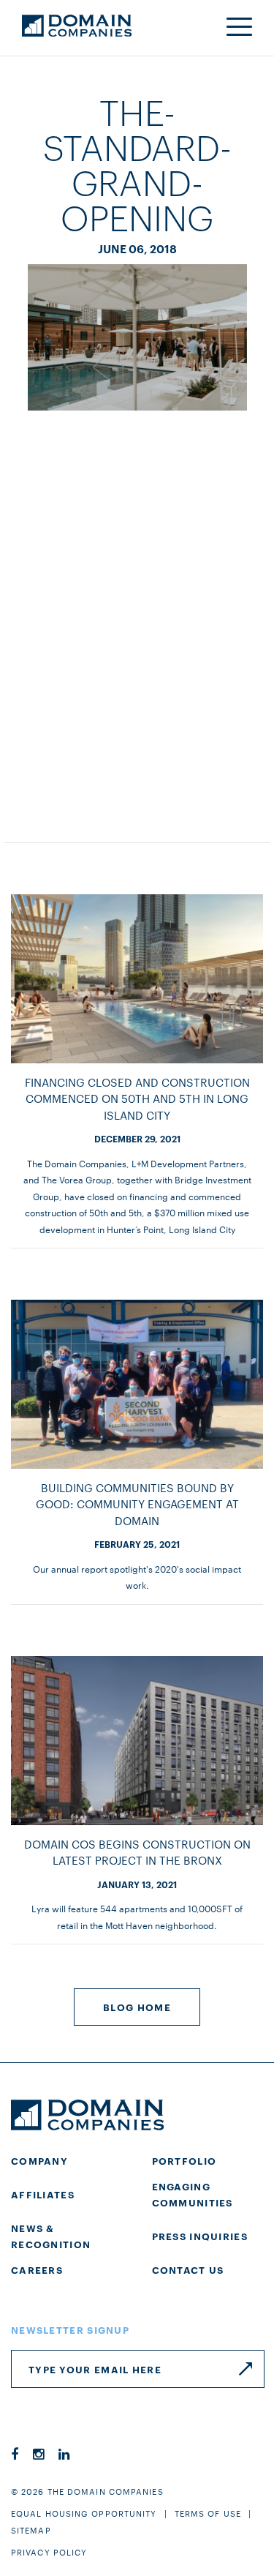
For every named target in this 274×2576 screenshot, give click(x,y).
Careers (37, 2269)
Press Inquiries (200, 2236)
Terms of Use (208, 2513)
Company (39, 2160)
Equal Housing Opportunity (84, 2513)
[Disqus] (137, 612)
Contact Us (188, 2269)
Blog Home (137, 2007)
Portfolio (184, 2160)
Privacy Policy (49, 2552)
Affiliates (43, 2194)
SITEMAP (31, 2530)
